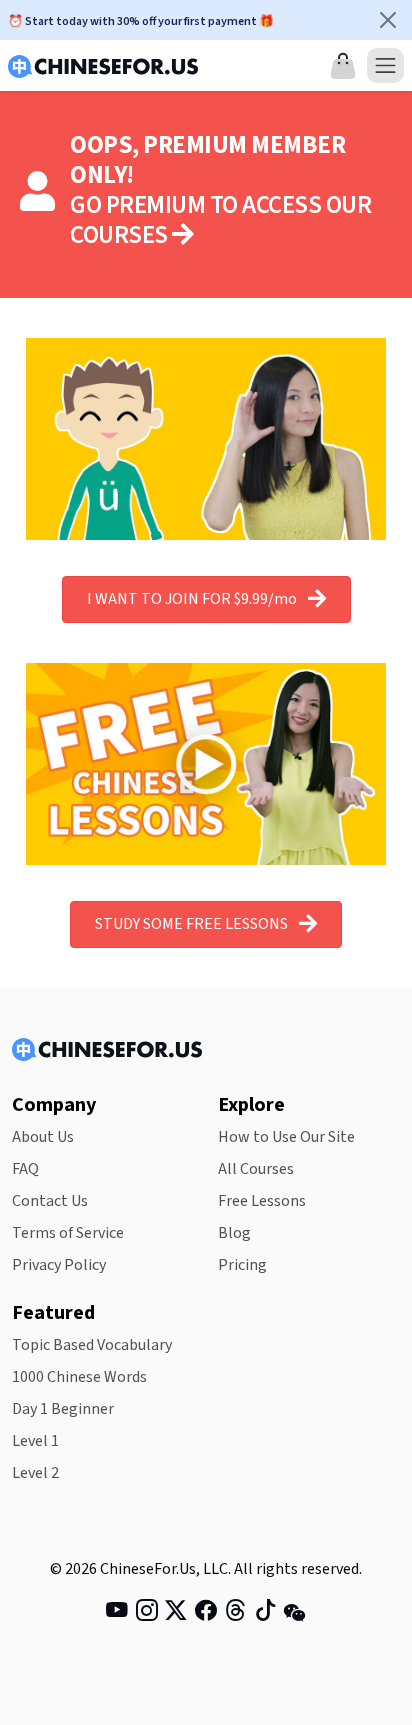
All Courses (256, 1169)
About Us (43, 1137)
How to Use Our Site (286, 1137)
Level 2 (35, 1473)
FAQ (25, 1169)
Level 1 (35, 1441)
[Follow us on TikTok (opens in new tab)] (266, 1614)
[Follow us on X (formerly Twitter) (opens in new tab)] (176, 1614)
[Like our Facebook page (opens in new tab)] (206, 1614)
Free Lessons (262, 1201)
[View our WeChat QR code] (295, 1613)
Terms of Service (68, 1233)
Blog (234, 1233)
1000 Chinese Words (79, 1377)
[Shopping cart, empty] (343, 66)
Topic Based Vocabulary (92, 1345)
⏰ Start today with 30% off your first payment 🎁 (141, 21)
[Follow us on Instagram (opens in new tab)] (147, 1614)
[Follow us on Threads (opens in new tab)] (236, 1614)
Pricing (242, 1265)
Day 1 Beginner (63, 1409)
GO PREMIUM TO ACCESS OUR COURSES (220, 220)
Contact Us (50, 1201)
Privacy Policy (59, 1265)
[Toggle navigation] (385, 65)
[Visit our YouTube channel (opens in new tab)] (117, 1614)
